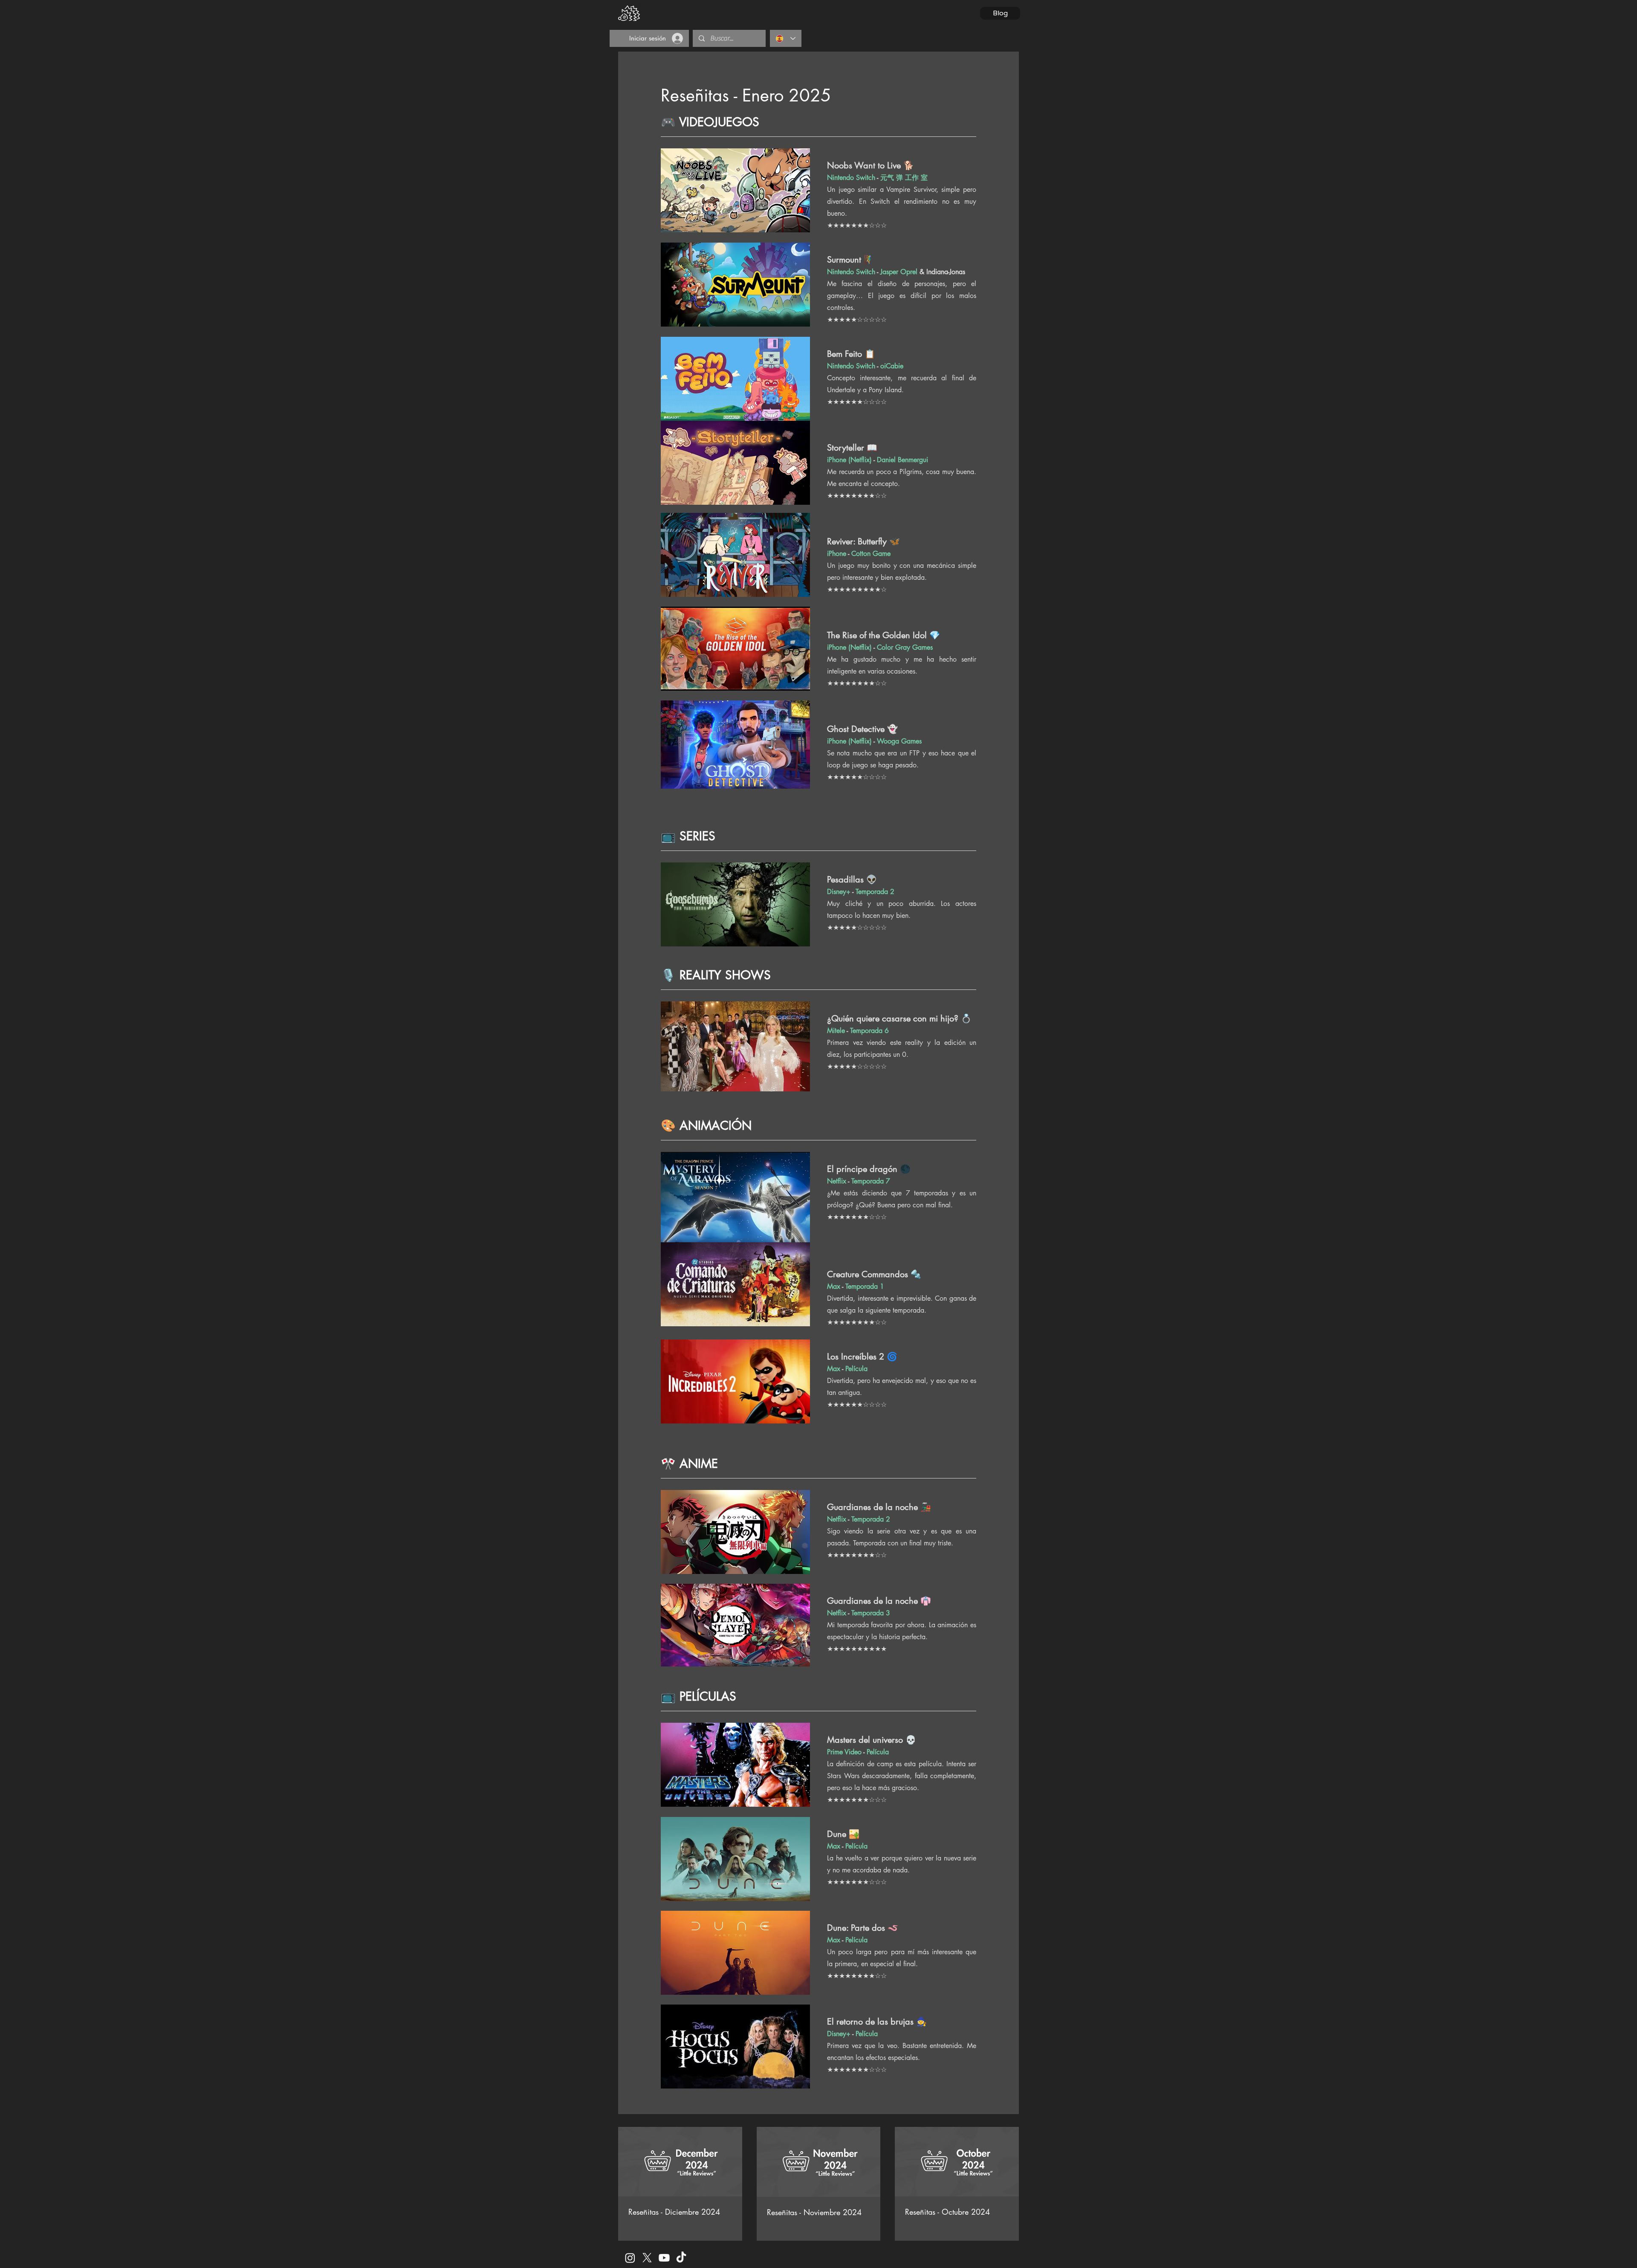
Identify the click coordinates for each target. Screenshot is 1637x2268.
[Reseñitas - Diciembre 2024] (680, 2162)
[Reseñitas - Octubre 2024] (957, 2162)
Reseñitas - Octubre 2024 (947, 2212)
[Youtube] (664, 2258)
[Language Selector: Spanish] (786, 38)
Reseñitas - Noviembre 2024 (814, 2212)
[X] (647, 2258)
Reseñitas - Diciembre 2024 (674, 2212)
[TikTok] (681, 2258)
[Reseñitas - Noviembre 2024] (819, 2162)
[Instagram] (630, 2258)
